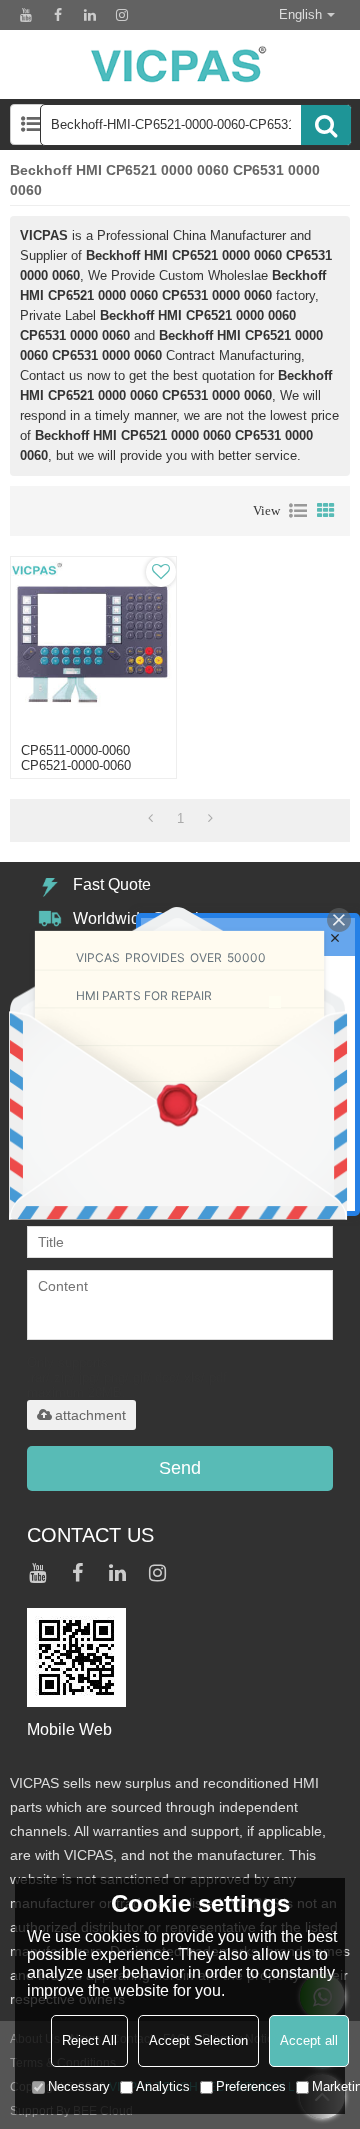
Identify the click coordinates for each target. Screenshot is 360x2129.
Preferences (251, 2086)
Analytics (163, 2086)
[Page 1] (150, 819)
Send (180, 1468)
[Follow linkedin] (90, 15)
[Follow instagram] (122, 15)
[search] (326, 125)
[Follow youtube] (26, 15)
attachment (90, 1415)
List (298, 511)
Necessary (79, 2086)
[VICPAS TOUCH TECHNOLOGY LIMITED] (180, 64)
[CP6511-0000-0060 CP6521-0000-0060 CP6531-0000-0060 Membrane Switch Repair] (93, 645)
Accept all (309, 2040)
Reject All (89, 2040)
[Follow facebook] (58, 15)
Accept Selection (198, 2040)
